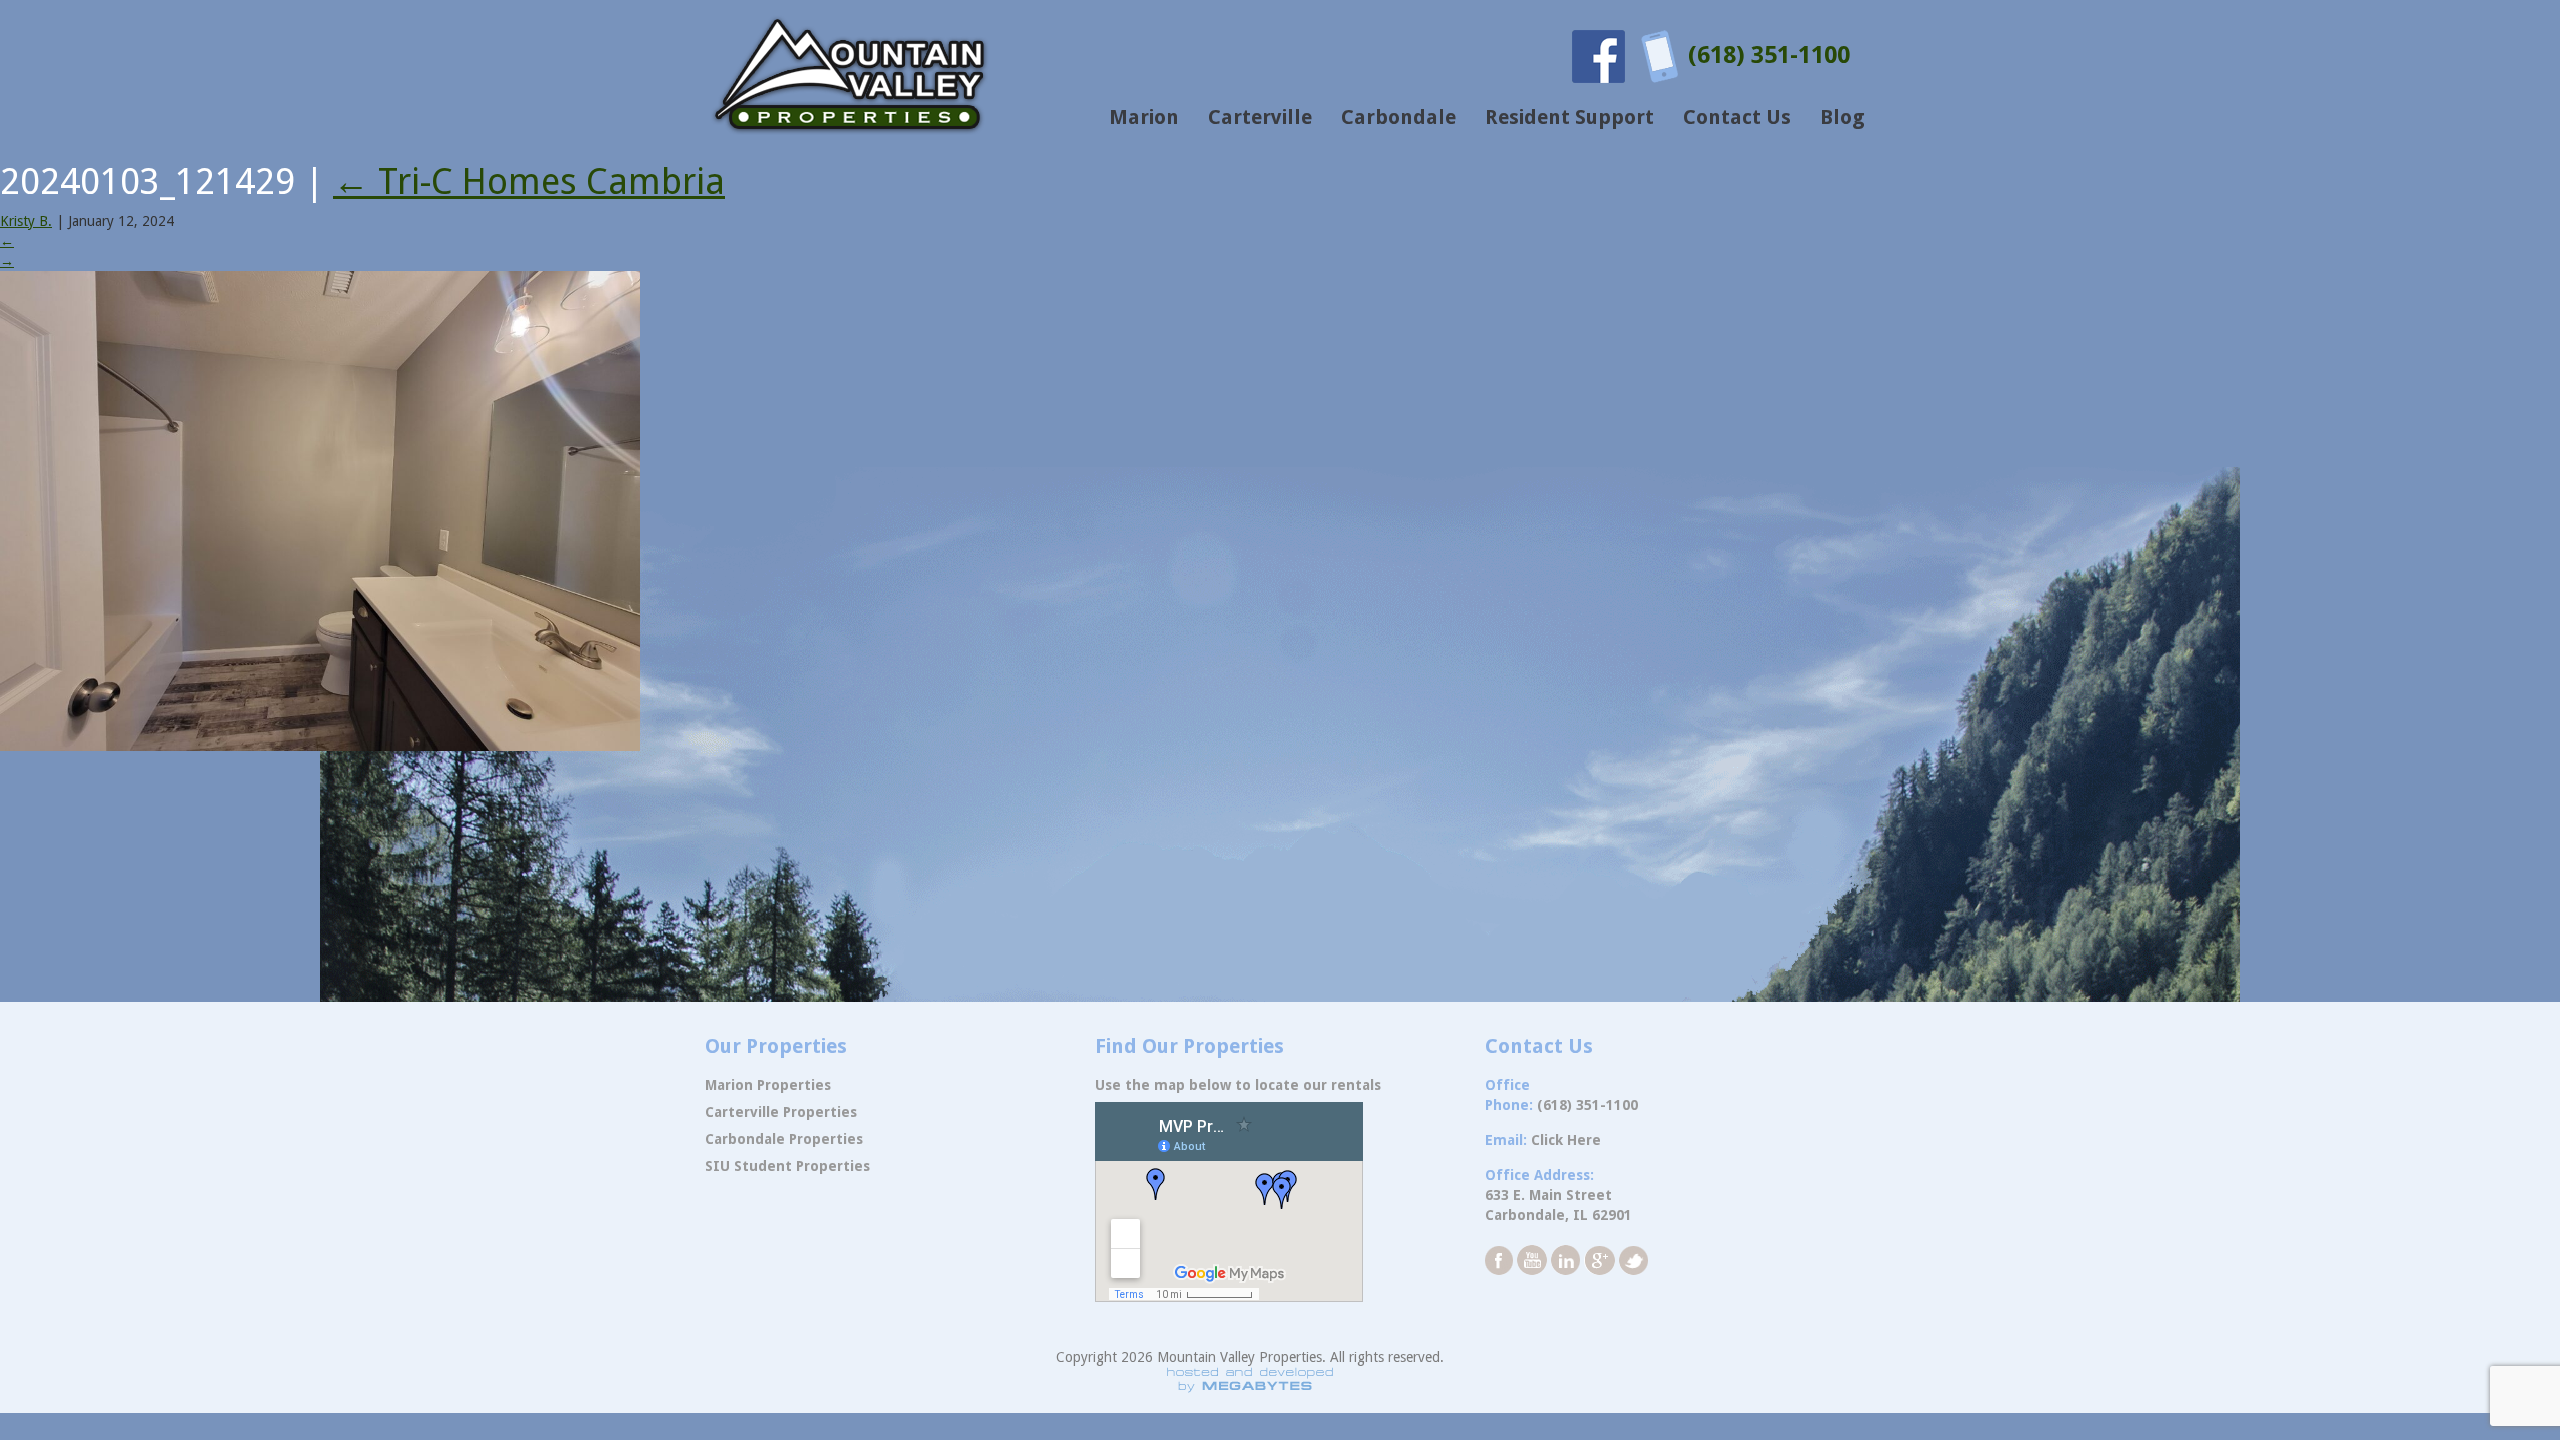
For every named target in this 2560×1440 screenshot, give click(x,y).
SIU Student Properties (787, 1166)
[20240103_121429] (320, 510)
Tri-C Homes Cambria (529, 181)
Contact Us (1737, 117)
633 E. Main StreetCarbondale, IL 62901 (1558, 1205)
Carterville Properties (781, 1112)
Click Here (1566, 1140)
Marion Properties (768, 1085)
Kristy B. (26, 221)
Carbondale (1398, 117)
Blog (1842, 117)
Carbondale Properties (784, 1139)
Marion (1144, 117)
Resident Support (1569, 117)
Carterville (1260, 117)
